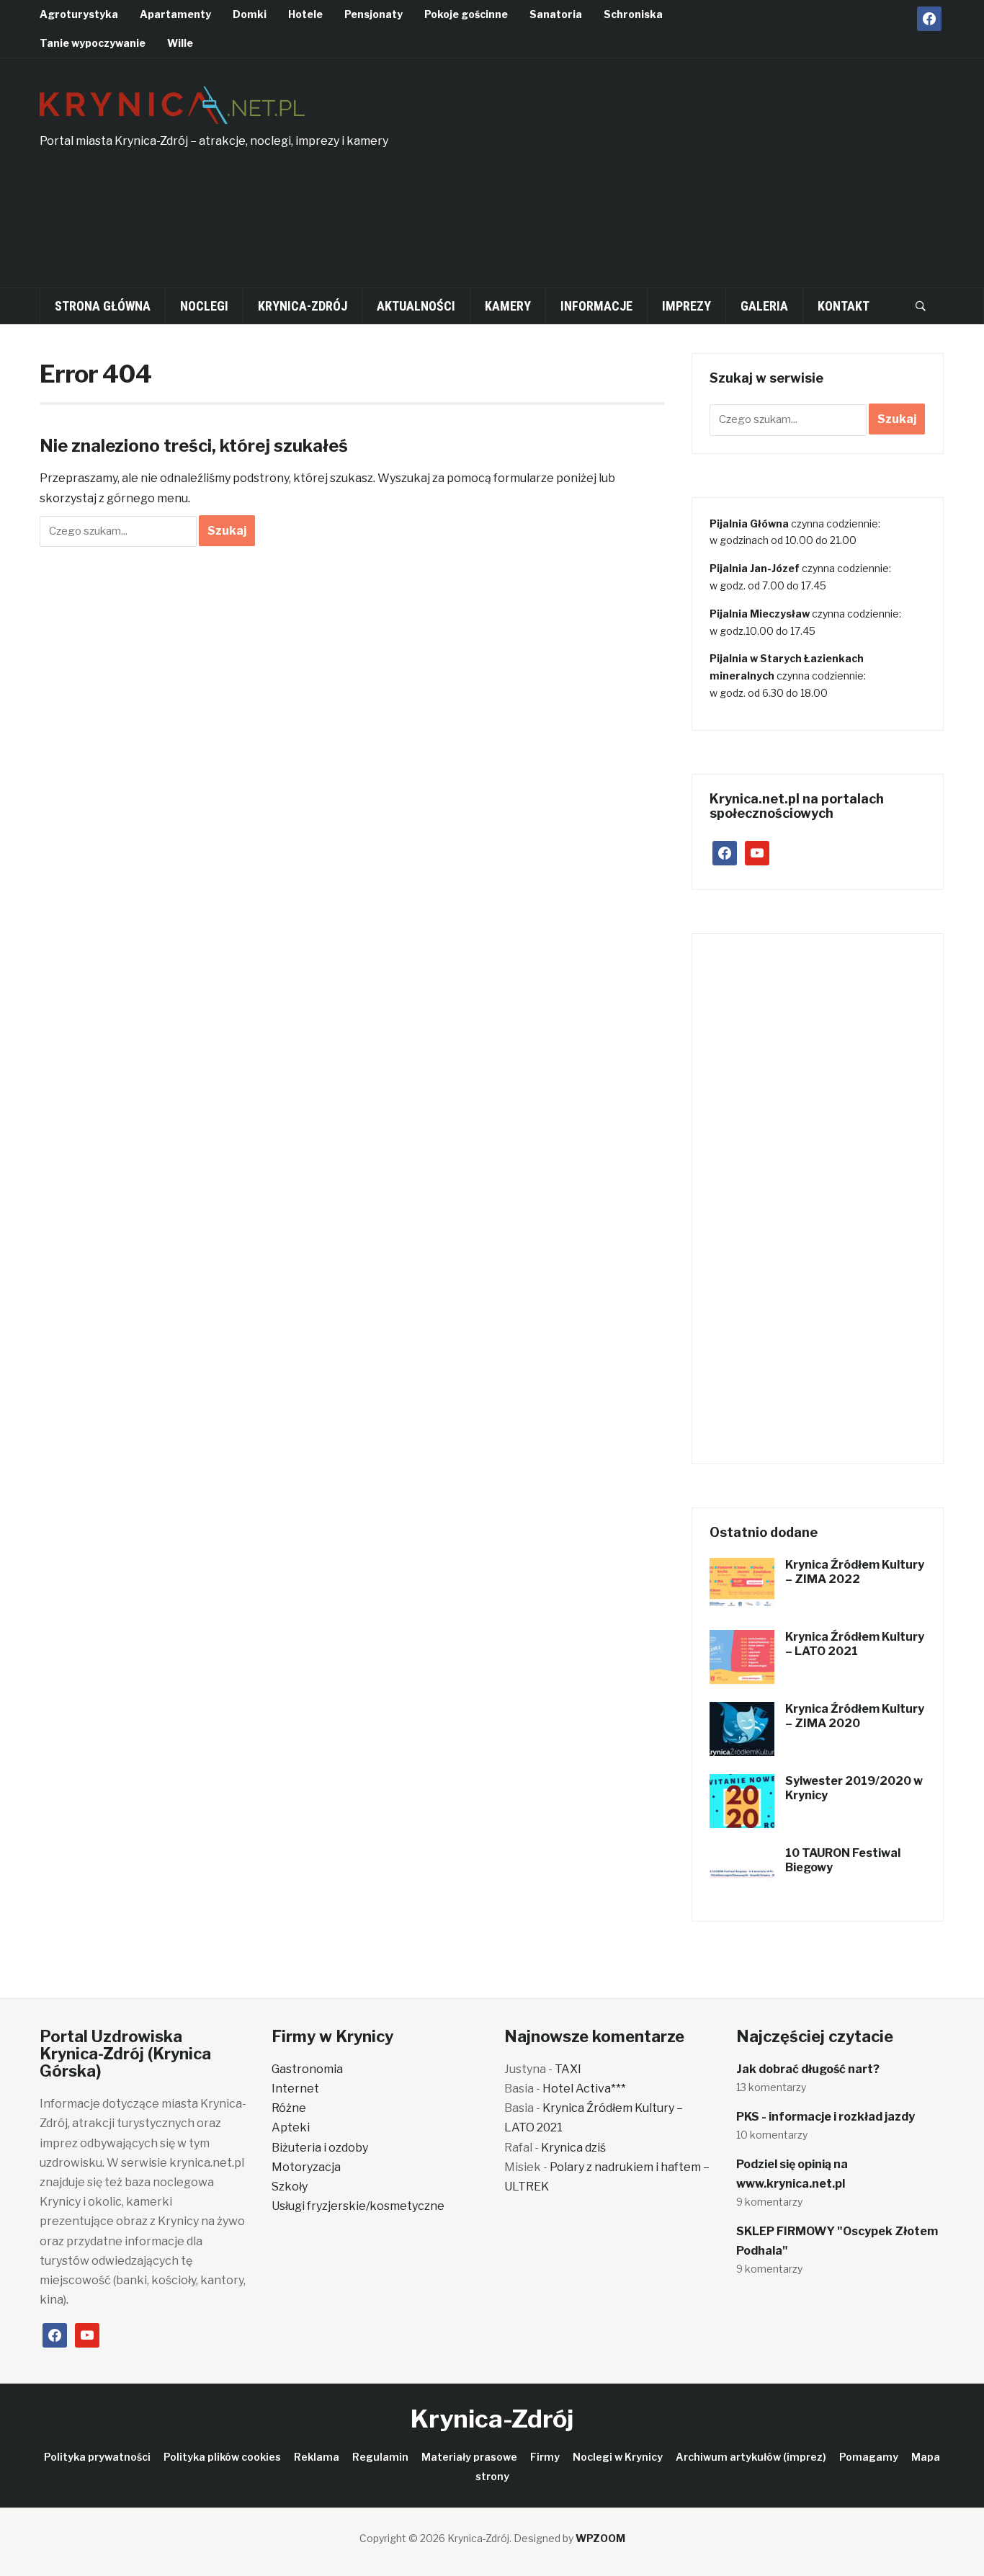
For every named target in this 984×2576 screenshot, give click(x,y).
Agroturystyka (79, 14)
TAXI (568, 2069)
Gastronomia (307, 2069)
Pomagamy (869, 2457)
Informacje (596, 306)
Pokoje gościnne (466, 14)
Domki (250, 14)
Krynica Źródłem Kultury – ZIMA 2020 (855, 1716)
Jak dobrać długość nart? (808, 2069)
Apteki (291, 2127)
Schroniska (633, 14)
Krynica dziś (573, 2148)
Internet (295, 2089)
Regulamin (380, 2457)
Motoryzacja (306, 2167)
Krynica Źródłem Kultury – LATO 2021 (855, 1644)
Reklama (317, 2457)
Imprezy (686, 306)
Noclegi (204, 306)
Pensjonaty (374, 14)
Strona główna (103, 306)
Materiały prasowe (469, 2457)
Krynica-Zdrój (303, 306)
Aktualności (416, 306)
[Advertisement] (752, 181)
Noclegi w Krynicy (618, 2457)
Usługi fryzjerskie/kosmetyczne (358, 2206)
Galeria (764, 306)
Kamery (508, 306)
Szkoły (290, 2187)
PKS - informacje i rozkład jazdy (826, 2117)
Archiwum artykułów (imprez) (751, 2457)
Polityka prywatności (97, 2457)
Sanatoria (556, 14)
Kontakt (844, 306)
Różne (289, 2108)
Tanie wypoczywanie (93, 43)
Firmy (545, 2457)
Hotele (305, 14)
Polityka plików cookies (222, 2457)
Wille (180, 43)
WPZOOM (600, 2538)
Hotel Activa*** (584, 2089)
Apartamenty (175, 14)
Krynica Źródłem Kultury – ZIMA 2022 (855, 1572)
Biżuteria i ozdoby (320, 2148)
